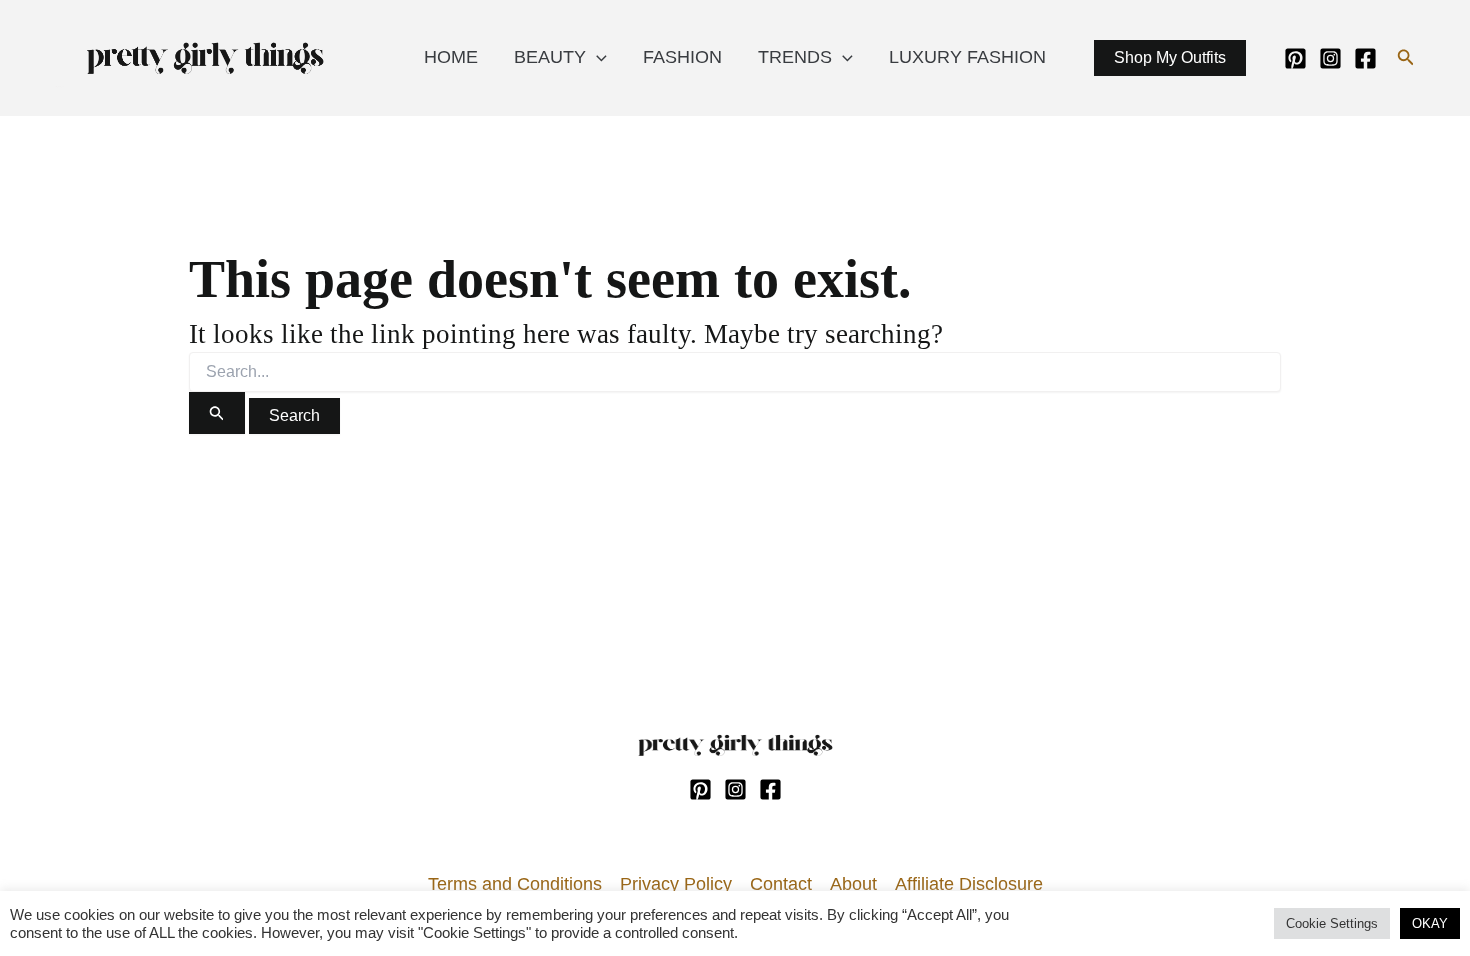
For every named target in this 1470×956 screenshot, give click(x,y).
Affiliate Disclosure (969, 884)
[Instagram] (1330, 58)
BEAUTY (550, 57)
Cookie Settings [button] (1332, 923)
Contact (781, 884)
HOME (451, 57)
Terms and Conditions (515, 884)
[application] (596, 57)
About (853, 884)
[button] (1406, 58)
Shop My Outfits (1170, 57)
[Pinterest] (1295, 58)
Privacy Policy (676, 884)
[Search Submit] (217, 413)
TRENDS (795, 57)
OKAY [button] (1430, 923)
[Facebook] (1365, 58)
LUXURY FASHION (967, 57)
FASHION (682, 57)
